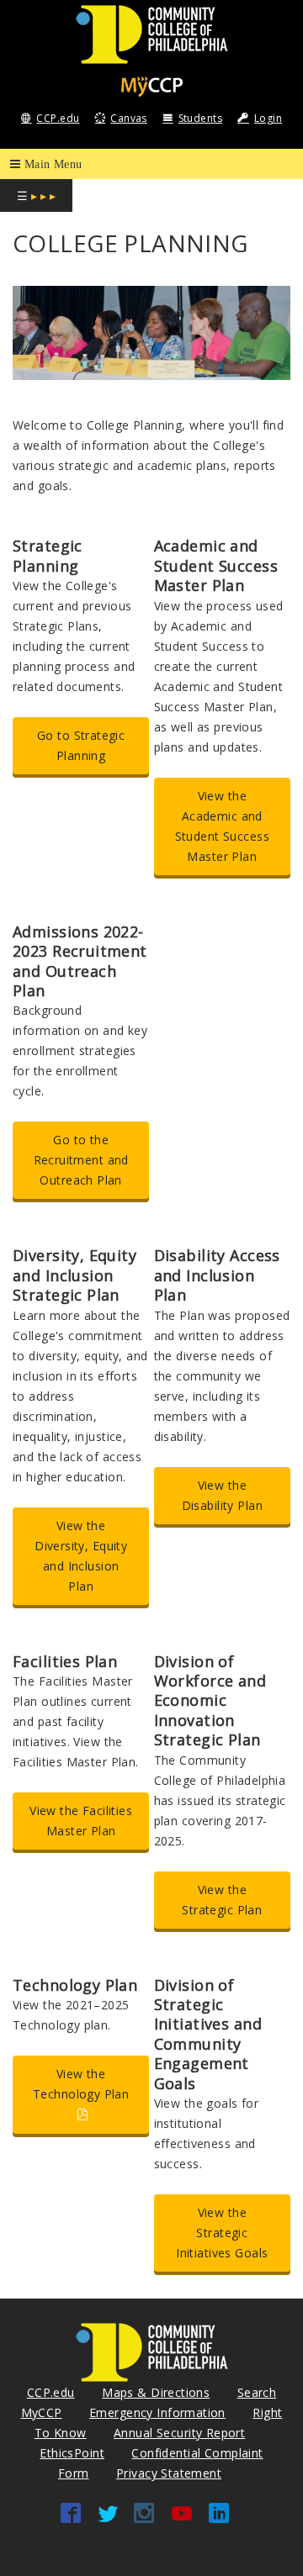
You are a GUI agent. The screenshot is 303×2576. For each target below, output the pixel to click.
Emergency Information (157, 2412)
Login (268, 118)
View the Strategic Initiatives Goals (222, 2233)
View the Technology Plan (81, 2084)
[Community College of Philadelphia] (152, 33)
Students (200, 118)
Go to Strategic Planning (81, 745)
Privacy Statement (169, 2473)
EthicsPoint (72, 2453)
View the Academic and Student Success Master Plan (222, 826)
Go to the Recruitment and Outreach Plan (81, 1160)
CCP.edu (58, 118)
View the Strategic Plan (222, 1900)
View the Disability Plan (222, 1495)
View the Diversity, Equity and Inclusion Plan (81, 1556)
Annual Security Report (179, 2433)
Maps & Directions (156, 2392)
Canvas (129, 118)
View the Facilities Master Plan (81, 1821)
